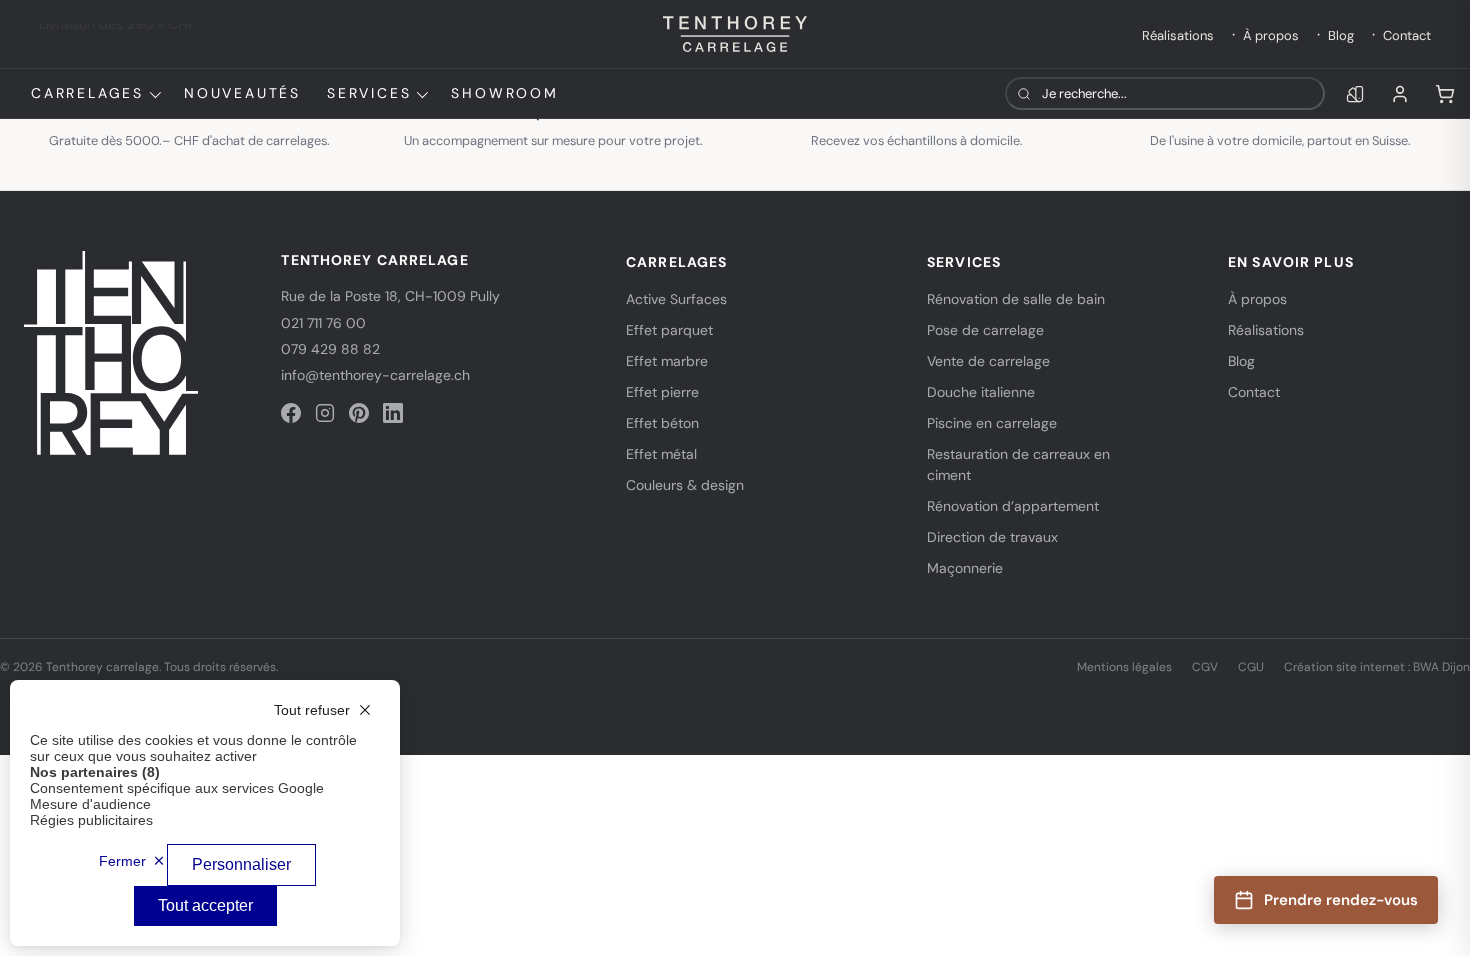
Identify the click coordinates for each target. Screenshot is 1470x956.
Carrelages (87, 93)
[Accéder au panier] (1445, 94)
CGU (1251, 667)
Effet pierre (662, 392)
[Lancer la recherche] (1024, 93)
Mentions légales (1124, 667)
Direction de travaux (992, 537)
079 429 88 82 (330, 349)
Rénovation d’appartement (1013, 506)
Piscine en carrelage (992, 423)
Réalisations (1178, 35)
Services (369, 93)
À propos (1271, 35)
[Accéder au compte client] (1400, 94)
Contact (1407, 35)
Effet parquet (669, 330)
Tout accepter (205, 905)
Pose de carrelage (985, 330)
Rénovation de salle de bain (1016, 299)
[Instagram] (325, 413)
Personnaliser (241, 864)
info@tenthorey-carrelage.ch (375, 375)
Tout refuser (312, 710)
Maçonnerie (965, 568)
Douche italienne (981, 392)
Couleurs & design (685, 485)
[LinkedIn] (393, 413)
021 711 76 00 (323, 323)
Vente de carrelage (988, 361)
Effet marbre (667, 361)
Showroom (504, 93)
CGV (1205, 667)
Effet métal (661, 454)
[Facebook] (291, 413)
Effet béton (662, 423)
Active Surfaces (676, 299)
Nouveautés (242, 93)
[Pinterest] (359, 413)
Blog (1341, 35)
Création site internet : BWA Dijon (1377, 667)
